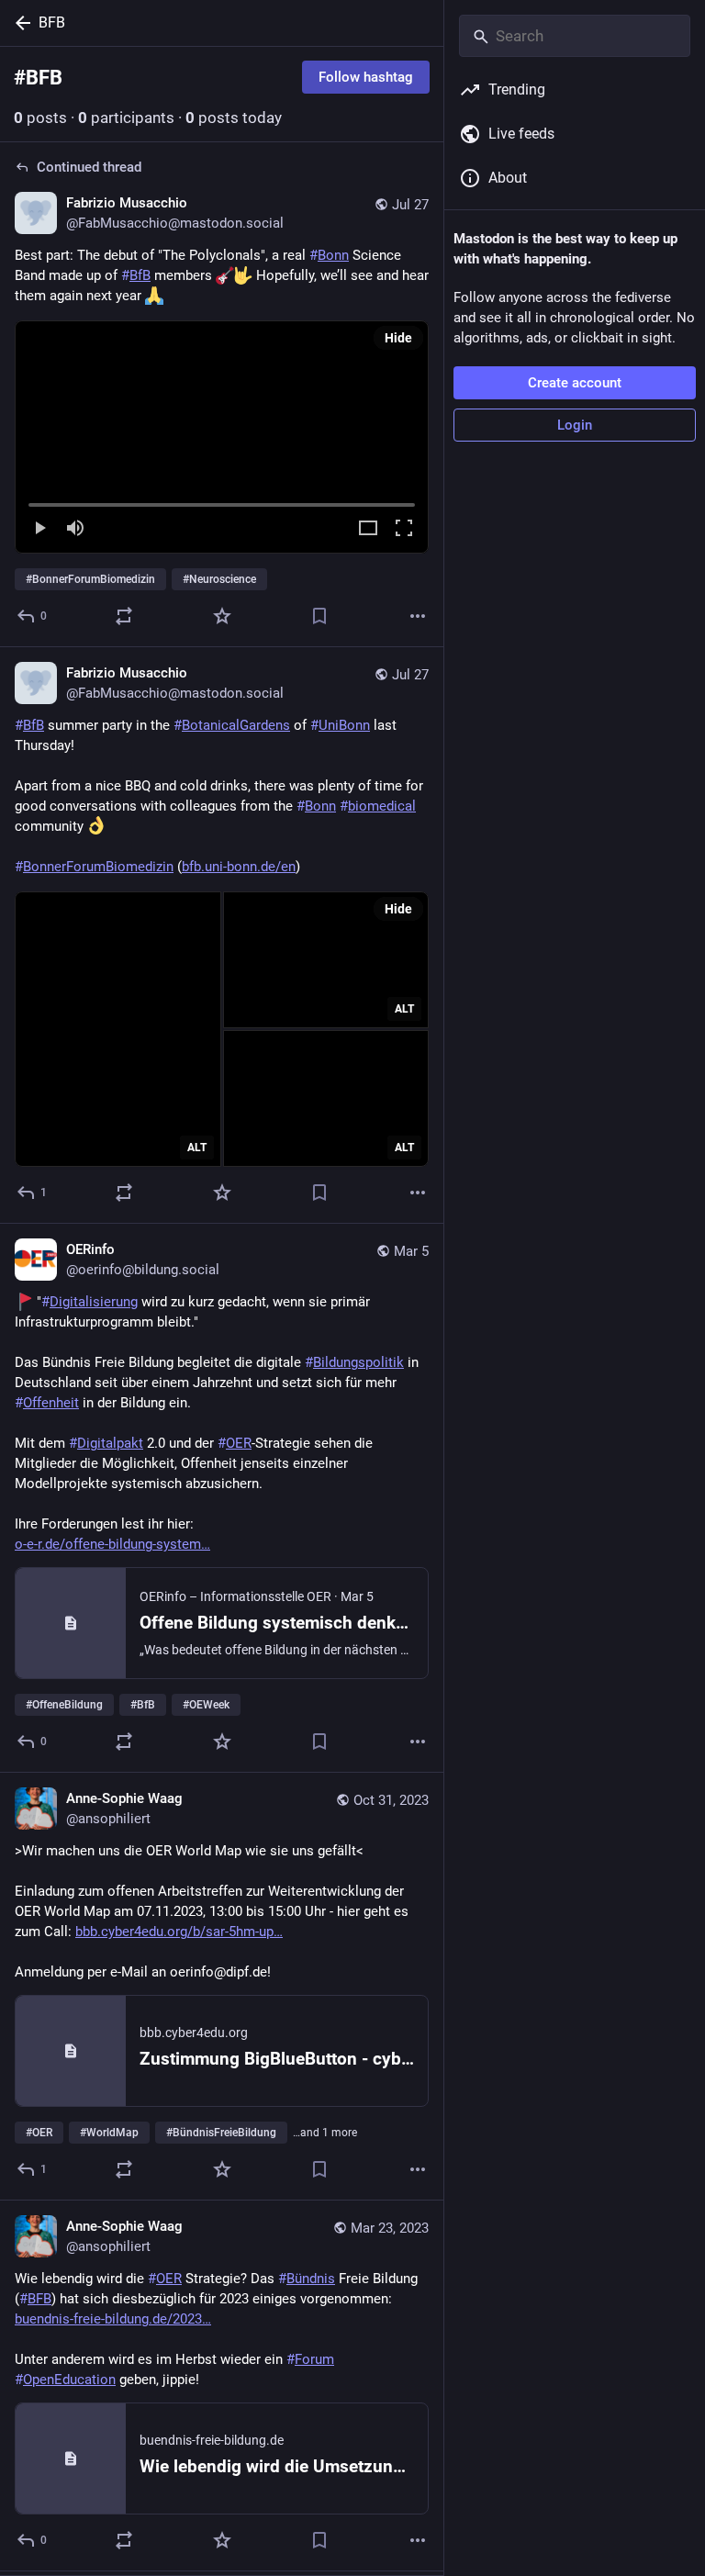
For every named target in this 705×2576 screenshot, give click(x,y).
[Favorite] (222, 616)
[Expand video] (368, 529)
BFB (52, 22)
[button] (222, 437)
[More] (418, 616)
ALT (197, 1148)
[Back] (19, 23)
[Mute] (75, 529)
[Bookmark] (319, 616)
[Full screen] (404, 529)
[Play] (39, 529)
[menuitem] (222, 437)
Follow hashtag (366, 77)
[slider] (222, 501)
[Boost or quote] (124, 616)
